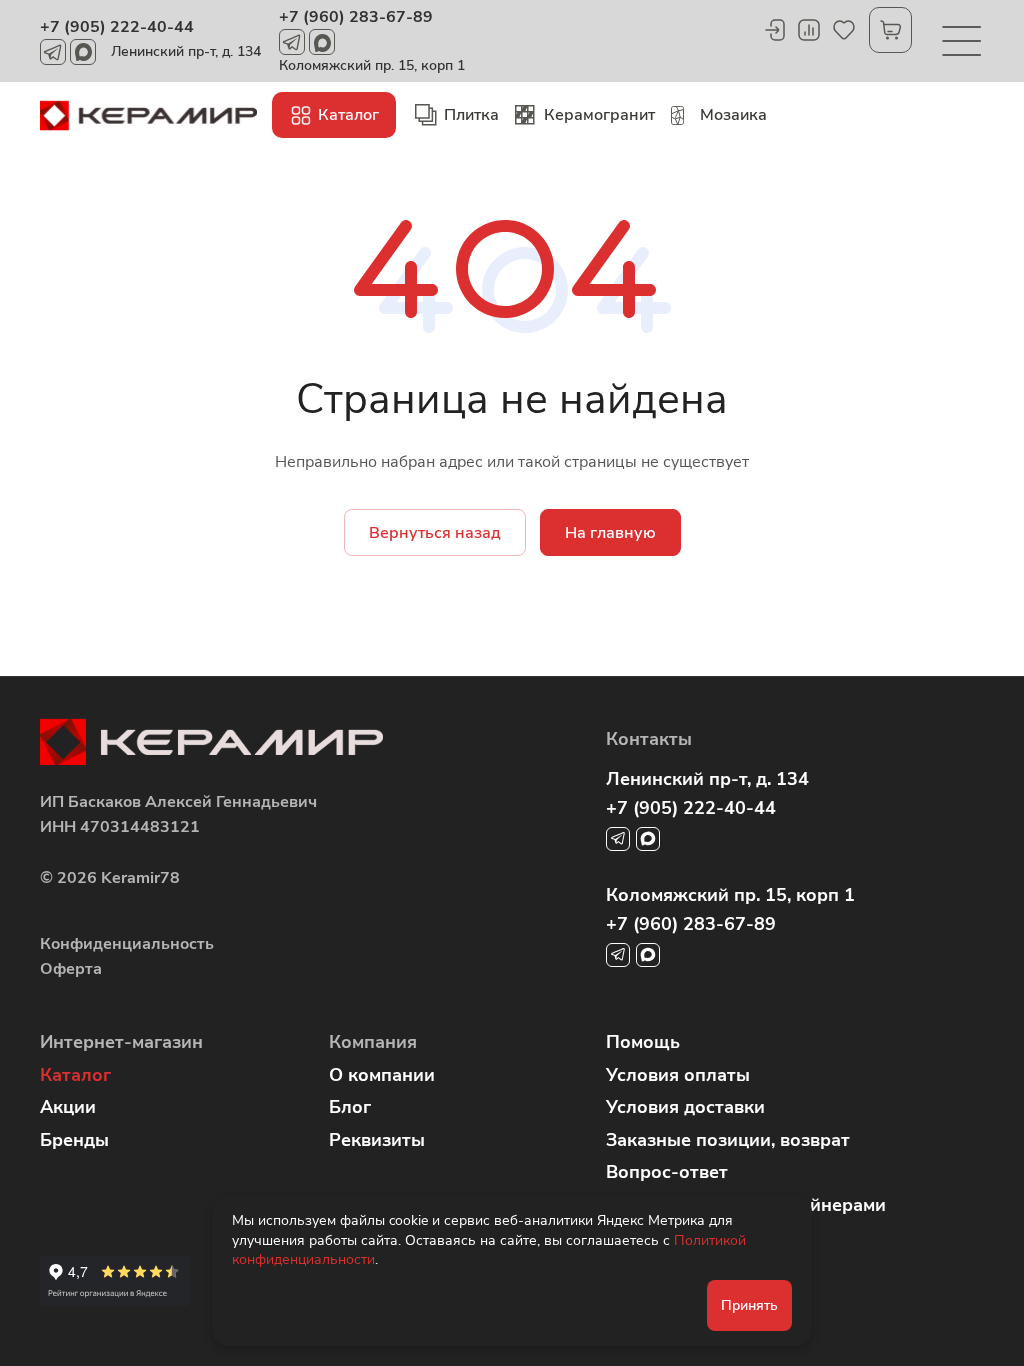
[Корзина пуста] (890, 30)
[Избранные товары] (844, 30)
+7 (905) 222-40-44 (117, 27)
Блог (350, 1107)
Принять (749, 1305)
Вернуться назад (435, 533)
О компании (382, 1075)
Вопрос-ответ (667, 1172)
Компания (373, 1042)
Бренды (74, 1140)
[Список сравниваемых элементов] (809, 30)
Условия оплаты (678, 1075)
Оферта (71, 969)
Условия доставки (685, 1107)
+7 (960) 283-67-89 (356, 17)
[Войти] (774, 30)
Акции (68, 1107)
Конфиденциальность (127, 944)
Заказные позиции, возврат (728, 1140)
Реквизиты (377, 1140)
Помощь (643, 1042)
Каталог (75, 1075)
